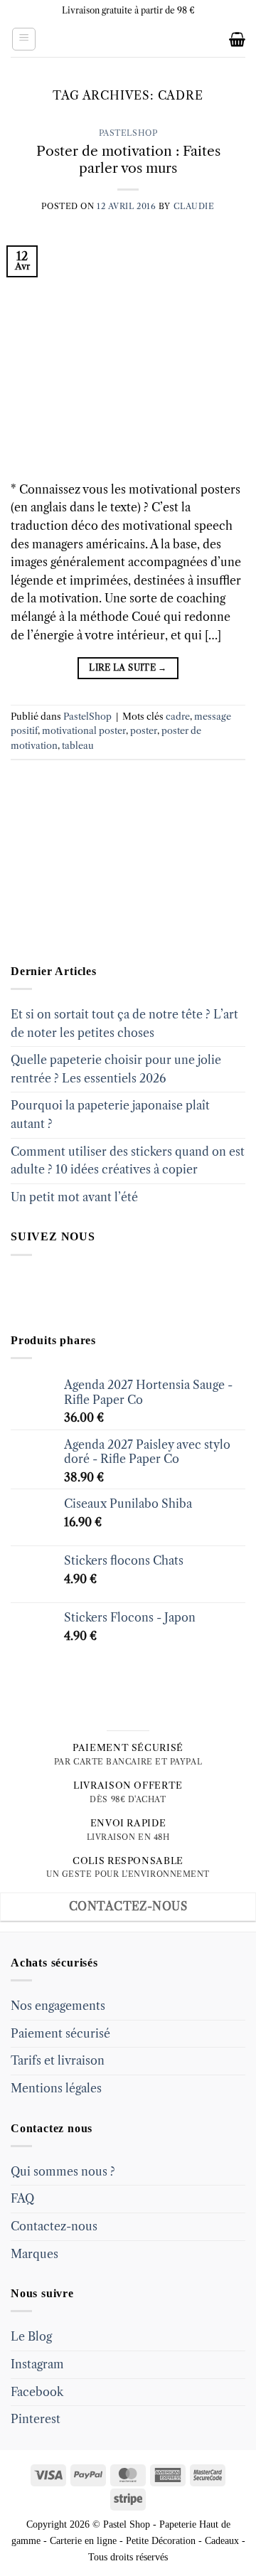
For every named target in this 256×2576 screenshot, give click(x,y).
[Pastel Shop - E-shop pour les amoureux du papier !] (128, 39)
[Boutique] (82, 873)
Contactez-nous (54, 2226)
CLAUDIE (194, 206)
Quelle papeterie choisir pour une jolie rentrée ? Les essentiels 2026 (116, 1069)
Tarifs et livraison (58, 2060)
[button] (24, 39)
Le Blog (31, 2336)
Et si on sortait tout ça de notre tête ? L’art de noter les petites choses (124, 1023)
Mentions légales (56, 2088)
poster (144, 731)
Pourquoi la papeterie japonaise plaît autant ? (110, 1114)
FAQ (22, 2198)
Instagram (37, 2364)
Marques (34, 2254)
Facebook (37, 2392)
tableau (78, 746)
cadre (178, 717)
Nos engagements (58, 2006)
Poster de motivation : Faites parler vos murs (128, 160)
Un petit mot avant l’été (74, 1197)
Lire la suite (128, 667)
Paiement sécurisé (60, 2033)
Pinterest (36, 2419)
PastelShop (128, 133)
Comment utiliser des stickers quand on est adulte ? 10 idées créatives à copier (128, 1161)
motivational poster (84, 731)
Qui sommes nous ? (63, 2171)
